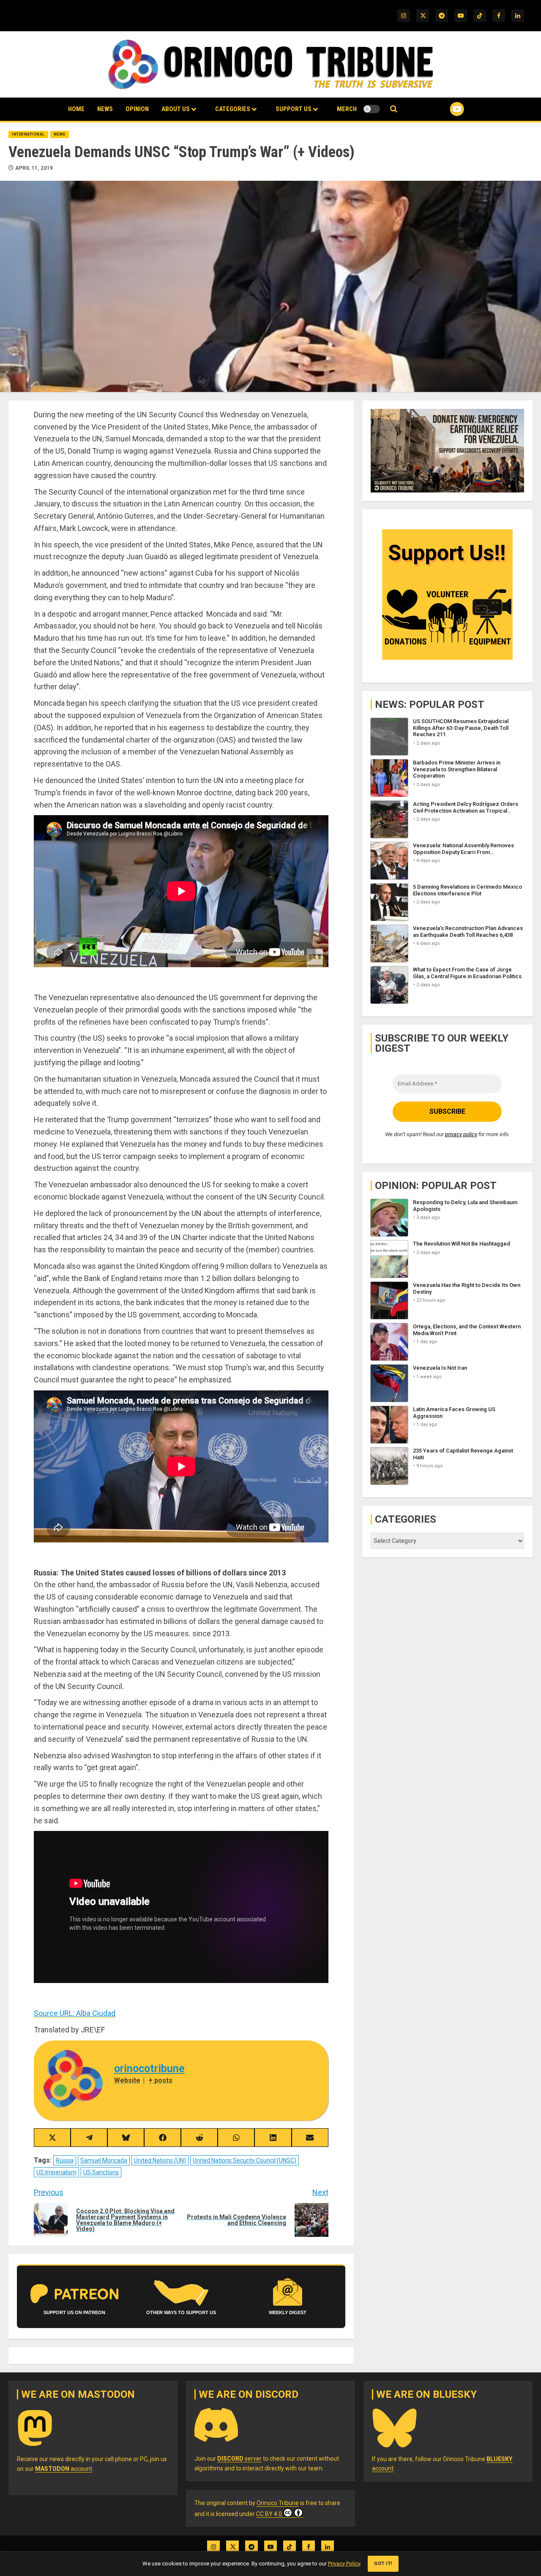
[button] (394, 109)
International (28, 134)
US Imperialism (56, 2172)
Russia (65, 2160)
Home (76, 109)
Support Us (294, 109)
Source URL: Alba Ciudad (75, 2013)
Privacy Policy (344, 2564)
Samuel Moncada (104, 2160)
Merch (347, 109)
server (239, 2459)
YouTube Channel (443, 109)
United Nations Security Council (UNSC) (245, 2160)
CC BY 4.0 (269, 2514)
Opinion (137, 109)
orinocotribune (149, 2069)
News (105, 109)
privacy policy (461, 1134)
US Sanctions (101, 2172)
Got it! (383, 2564)
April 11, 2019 (34, 168)
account (64, 2469)
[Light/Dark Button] (372, 109)
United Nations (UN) (160, 2160)
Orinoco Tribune (278, 2503)
